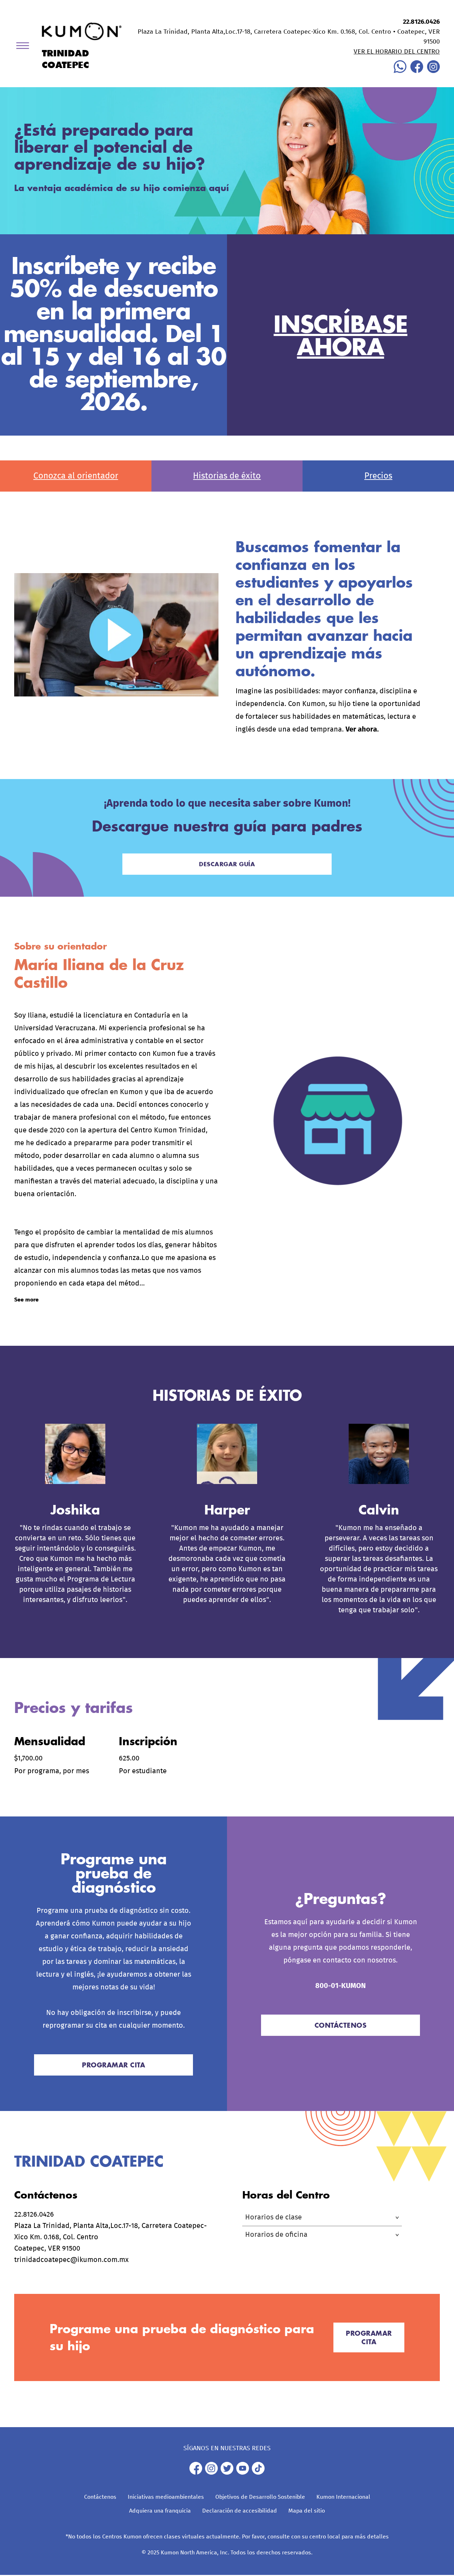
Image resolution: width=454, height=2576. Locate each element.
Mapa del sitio (307, 2511)
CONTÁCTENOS (341, 2025)
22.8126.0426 (421, 22)
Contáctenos (100, 2497)
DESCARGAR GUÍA (227, 864)
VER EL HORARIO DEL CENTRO (397, 52)
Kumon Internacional (343, 2497)
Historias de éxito (227, 476)
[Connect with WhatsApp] (400, 71)
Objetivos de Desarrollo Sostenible (260, 2497)
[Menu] (25, 47)
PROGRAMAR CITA (113, 2065)
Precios (378, 476)
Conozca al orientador (76, 476)
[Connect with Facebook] (417, 71)
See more (26, 1300)
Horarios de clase (273, 2217)
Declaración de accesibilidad (240, 2511)
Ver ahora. (362, 729)
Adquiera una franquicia (160, 2511)
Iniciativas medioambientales (166, 2497)
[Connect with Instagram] (433, 71)
